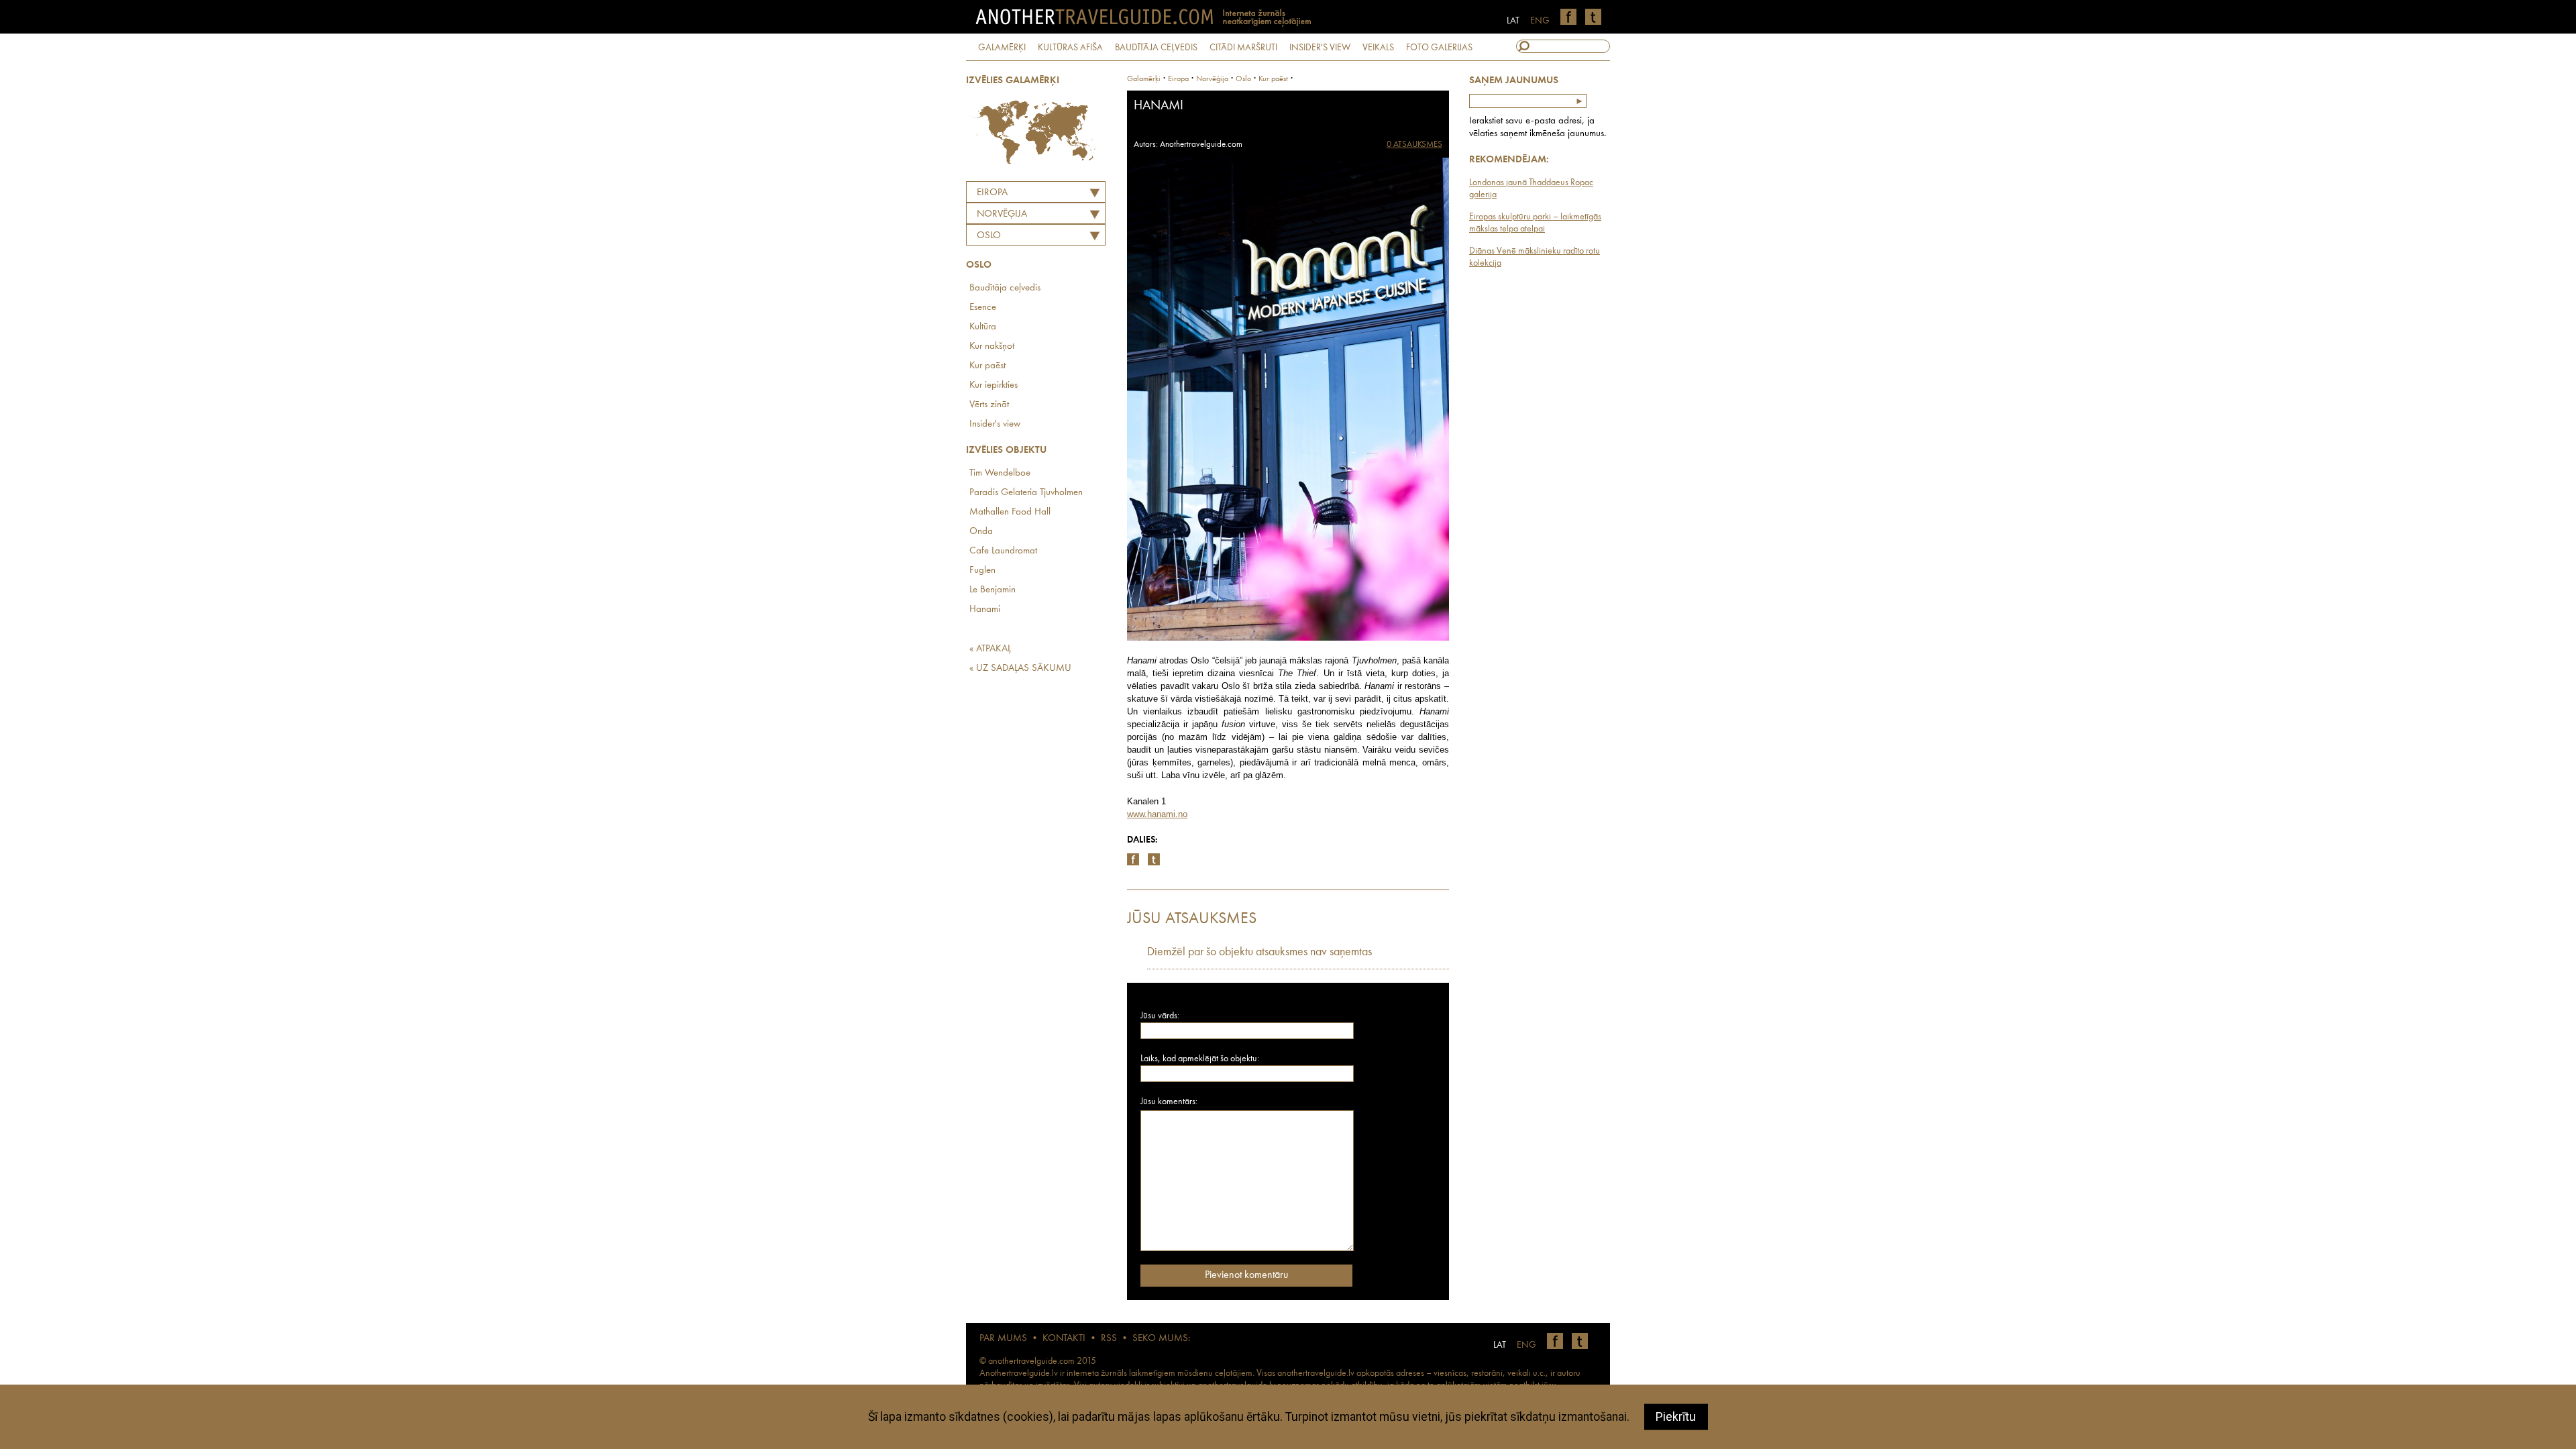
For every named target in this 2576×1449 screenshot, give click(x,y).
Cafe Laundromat (1003, 551)
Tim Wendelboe (1000, 473)
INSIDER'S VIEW (1320, 48)
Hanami (985, 609)
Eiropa (992, 193)
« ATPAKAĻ (990, 649)
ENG (1540, 21)
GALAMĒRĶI (1002, 48)
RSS (1109, 1339)
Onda (981, 532)
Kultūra (983, 327)
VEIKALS (1378, 48)
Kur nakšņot (992, 346)
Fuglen (982, 571)
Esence (983, 308)
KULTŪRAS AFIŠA (1070, 48)
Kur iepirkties (994, 385)
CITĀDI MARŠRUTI (1243, 48)
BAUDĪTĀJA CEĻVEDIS (1156, 48)
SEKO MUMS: (1161, 1339)
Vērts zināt (989, 405)
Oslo (989, 236)
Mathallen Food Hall (1010, 512)
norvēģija (1212, 79)
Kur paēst (987, 366)
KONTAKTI (1064, 1339)
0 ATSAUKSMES (1414, 145)
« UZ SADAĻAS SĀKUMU (1020, 668)
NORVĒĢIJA (1002, 214)
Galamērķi (1144, 79)
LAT (1513, 21)
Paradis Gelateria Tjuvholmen (1026, 493)
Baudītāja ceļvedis (1005, 288)
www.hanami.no (1157, 814)
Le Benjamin (992, 590)
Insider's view (995, 424)
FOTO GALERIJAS (1439, 48)
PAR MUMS (1003, 1339)
